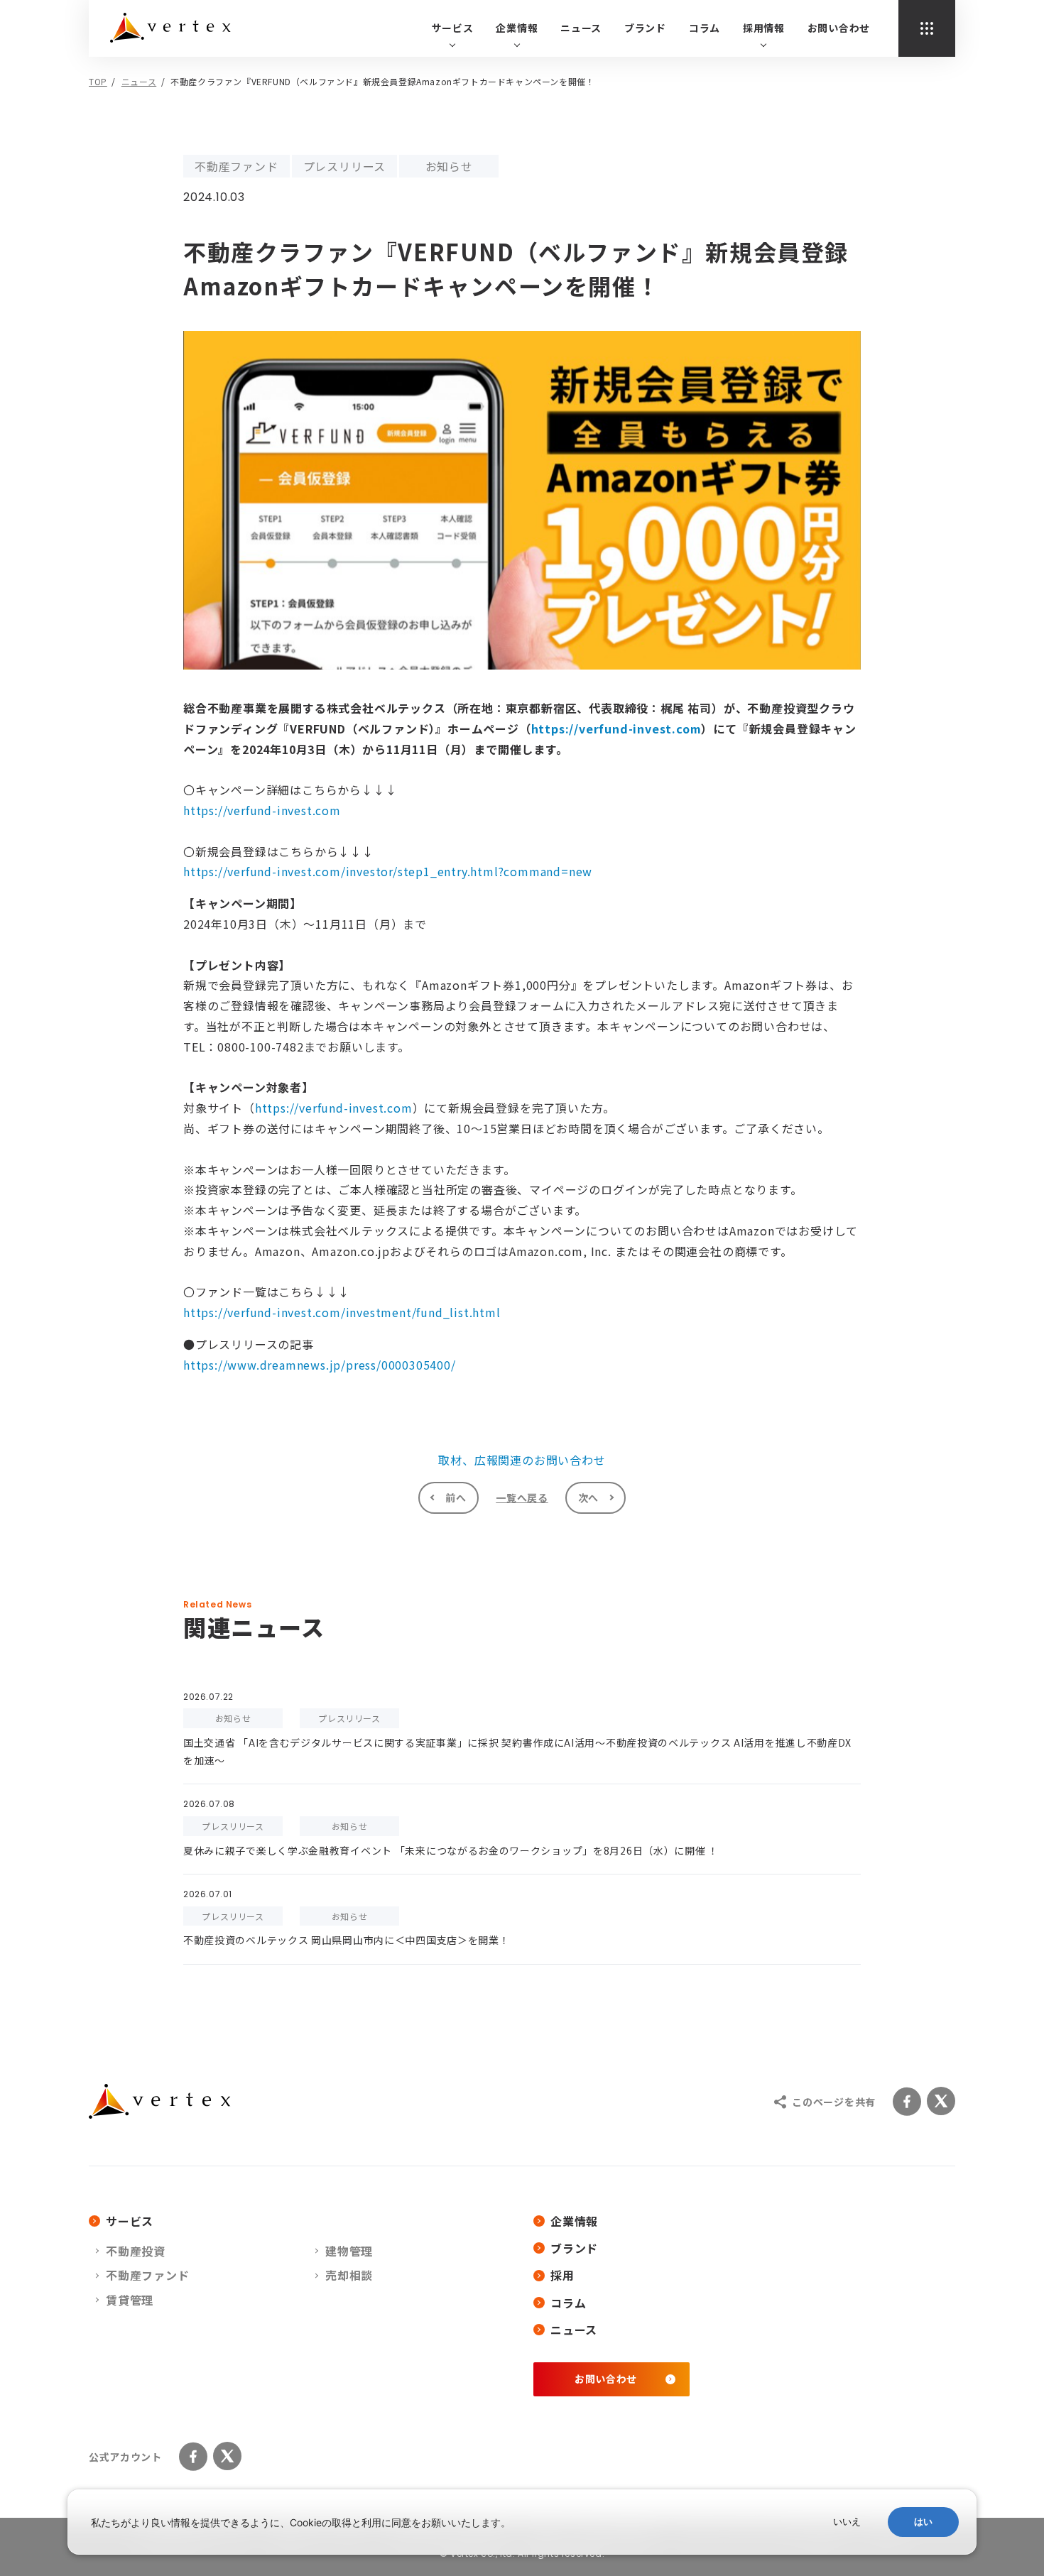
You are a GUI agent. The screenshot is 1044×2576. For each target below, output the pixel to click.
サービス (130, 2221)
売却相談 (349, 2275)
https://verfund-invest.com (616, 728)
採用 (562, 2275)
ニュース (581, 28)
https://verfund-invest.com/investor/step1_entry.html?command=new (388, 871)
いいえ (847, 2522)
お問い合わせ (839, 28)
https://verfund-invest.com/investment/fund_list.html (342, 1312)
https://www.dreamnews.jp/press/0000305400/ (320, 1365)
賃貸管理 (130, 2300)
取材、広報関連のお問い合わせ (522, 1460)
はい (923, 2522)
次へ (588, 1497)
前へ (456, 1497)
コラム (705, 28)
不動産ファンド (148, 2275)
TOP (98, 81)
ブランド (645, 28)
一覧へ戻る (522, 1497)
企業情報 (574, 2221)
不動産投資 (136, 2251)
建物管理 (349, 2251)
